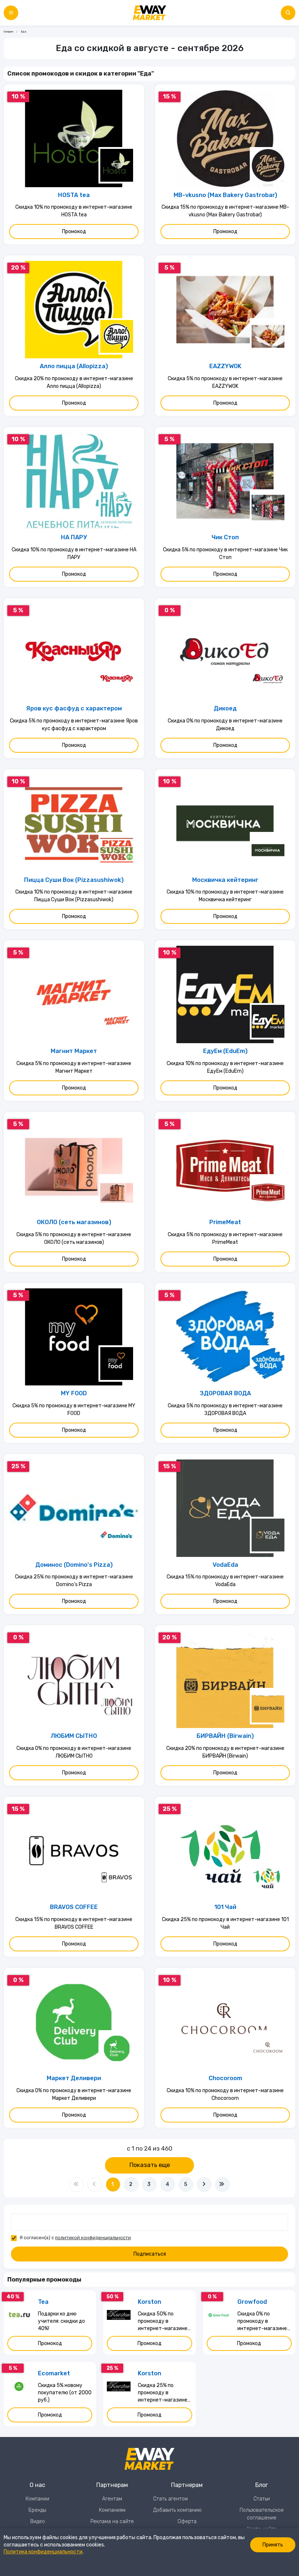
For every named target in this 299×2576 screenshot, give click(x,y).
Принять (273, 2545)
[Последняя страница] (222, 2184)
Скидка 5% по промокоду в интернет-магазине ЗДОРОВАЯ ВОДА (225, 1410)
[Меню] (11, 13)
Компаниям (112, 2510)
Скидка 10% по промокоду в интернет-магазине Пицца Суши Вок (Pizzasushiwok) (74, 896)
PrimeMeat (225, 1222)
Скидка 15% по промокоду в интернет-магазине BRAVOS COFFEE (74, 1923)
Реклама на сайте (112, 2521)
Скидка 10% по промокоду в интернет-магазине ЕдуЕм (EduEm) (225, 1067)
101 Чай (225, 1907)
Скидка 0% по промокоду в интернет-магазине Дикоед (225, 725)
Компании (37, 2499)
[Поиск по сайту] (288, 13)
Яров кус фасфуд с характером (74, 708)
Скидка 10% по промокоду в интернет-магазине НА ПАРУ (74, 554)
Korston (149, 2302)
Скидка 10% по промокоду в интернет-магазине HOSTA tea (74, 211)
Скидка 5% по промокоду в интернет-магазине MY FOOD (74, 1410)
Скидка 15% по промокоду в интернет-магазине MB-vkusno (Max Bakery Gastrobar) (225, 211)
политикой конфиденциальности (93, 2238)
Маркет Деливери (74, 2078)
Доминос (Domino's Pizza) (74, 1565)
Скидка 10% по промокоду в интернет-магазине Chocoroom (225, 2094)
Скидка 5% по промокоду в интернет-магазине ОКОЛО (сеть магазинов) (74, 1238)
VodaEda (225, 1565)
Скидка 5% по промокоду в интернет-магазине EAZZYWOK (225, 382)
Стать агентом (170, 2499)
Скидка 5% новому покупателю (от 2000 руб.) (65, 2393)
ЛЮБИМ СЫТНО (74, 1736)
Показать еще (150, 2165)
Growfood (252, 2302)
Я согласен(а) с (75, 2238)
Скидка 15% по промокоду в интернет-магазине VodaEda (225, 1581)
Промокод (74, 232)
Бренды (37, 2510)
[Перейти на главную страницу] (149, 13)
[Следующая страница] (204, 2184)
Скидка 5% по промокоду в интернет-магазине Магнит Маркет (74, 1067)
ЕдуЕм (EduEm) (225, 1051)
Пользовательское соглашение (262, 2514)
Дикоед (225, 708)
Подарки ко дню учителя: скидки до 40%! (61, 2321)
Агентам (112, 2499)
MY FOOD (74, 1393)
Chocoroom (225, 2078)
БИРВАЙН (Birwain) (225, 1736)
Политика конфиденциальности (43, 2552)
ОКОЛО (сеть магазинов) (74, 1222)
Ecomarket (54, 2373)
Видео (38, 2521)
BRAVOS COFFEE (74, 1907)
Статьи (262, 2499)
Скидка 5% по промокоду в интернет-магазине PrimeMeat (225, 1238)
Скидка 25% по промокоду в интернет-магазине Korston (163, 2393)
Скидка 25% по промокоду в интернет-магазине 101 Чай (225, 1923)
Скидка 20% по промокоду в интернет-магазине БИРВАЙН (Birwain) (225, 1752)
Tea (43, 2302)
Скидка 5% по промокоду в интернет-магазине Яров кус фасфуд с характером (74, 725)
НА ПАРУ (74, 537)
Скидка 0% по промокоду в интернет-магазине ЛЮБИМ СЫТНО (74, 1752)
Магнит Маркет (74, 1051)
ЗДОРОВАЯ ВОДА (225, 1393)
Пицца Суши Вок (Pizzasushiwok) (74, 880)
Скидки (8, 32)
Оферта (187, 2521)
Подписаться (150, 2254)
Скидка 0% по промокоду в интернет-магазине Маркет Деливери (74, 2094)
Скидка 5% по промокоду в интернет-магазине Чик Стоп (225, 554)
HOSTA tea (74, 195)
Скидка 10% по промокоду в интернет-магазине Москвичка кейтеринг (225, 896)
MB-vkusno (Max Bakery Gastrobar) (225, 195)
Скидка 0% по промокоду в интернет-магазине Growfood (262, 2322)
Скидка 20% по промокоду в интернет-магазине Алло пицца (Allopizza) (74, 382)
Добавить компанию (177, 2510)
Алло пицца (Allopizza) (74, 366)
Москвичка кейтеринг (225, 880)
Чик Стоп (225, 537)
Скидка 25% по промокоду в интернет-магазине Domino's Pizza (74, 1581)
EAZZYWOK (225, 366)
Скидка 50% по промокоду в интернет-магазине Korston (163, 2322)
